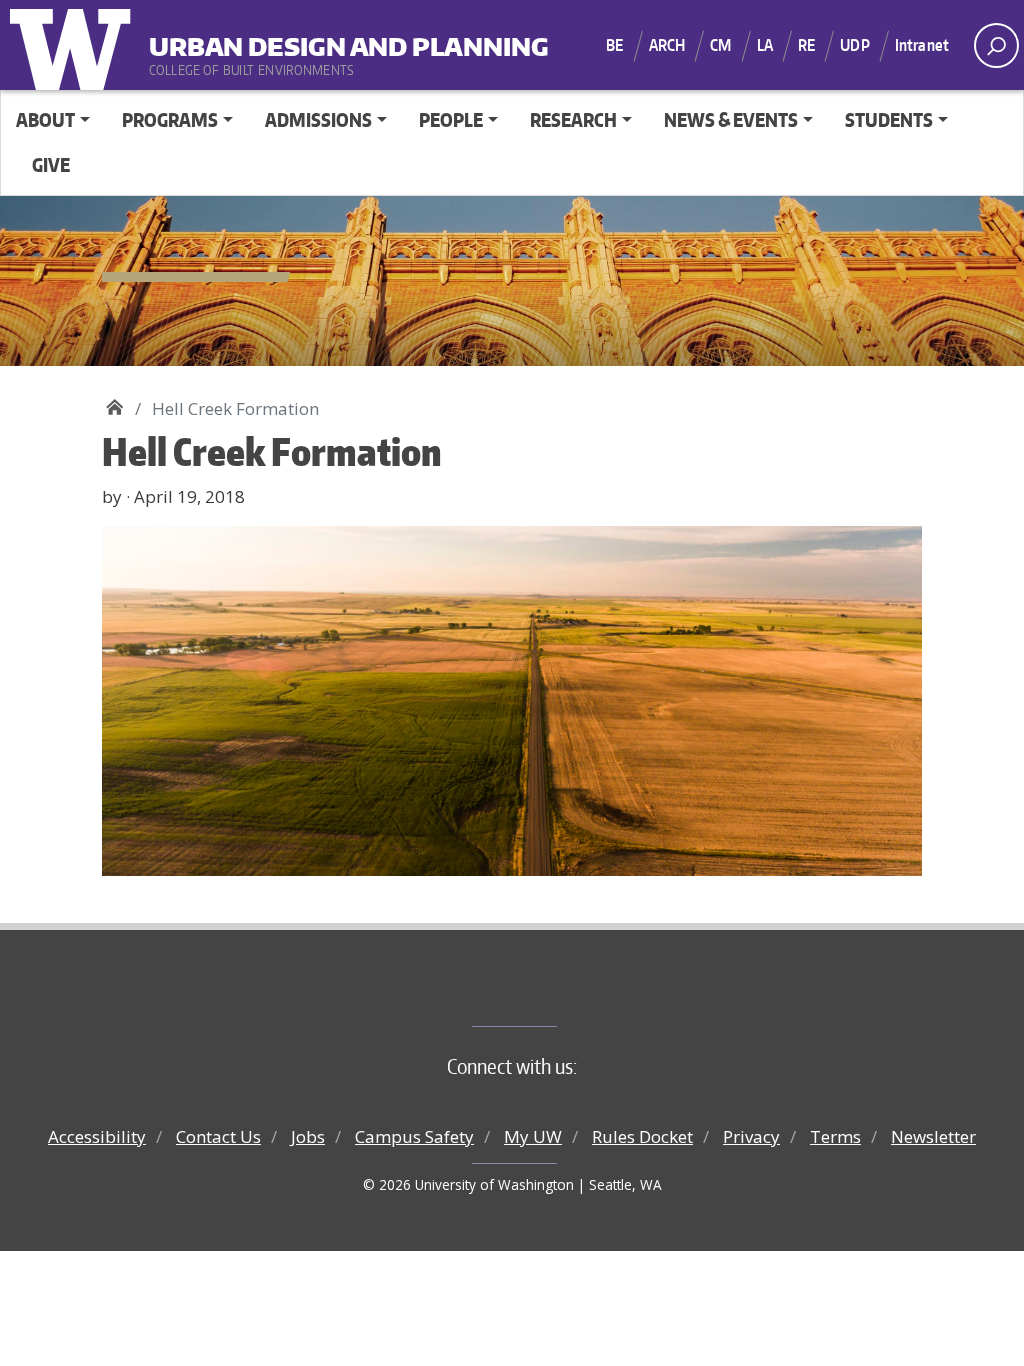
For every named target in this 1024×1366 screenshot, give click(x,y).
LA (765, 45)
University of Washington (75, 45)
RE (806, 45)
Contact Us (218, 1136)
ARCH (667, 45)
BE (614, 45)
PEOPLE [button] (451, 119)
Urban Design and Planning (273, 39)
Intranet (922, 45)
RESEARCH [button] (573, 119)
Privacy (751, 1136)
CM (720, 45)
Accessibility (97, 1136)
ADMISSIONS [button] (318, 119)
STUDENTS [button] (889, 119)
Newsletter (933, 1136)
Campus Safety (414, 1136)
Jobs (308, 1136)
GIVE (51, 164)
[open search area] (996, 45)
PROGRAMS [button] (170, 119)
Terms (835, 1136)
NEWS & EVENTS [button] (731, 119)
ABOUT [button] (45, 119)
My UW (533, 1136)
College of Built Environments (552, 993)
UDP (854, 45)
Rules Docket (642, 1136)
